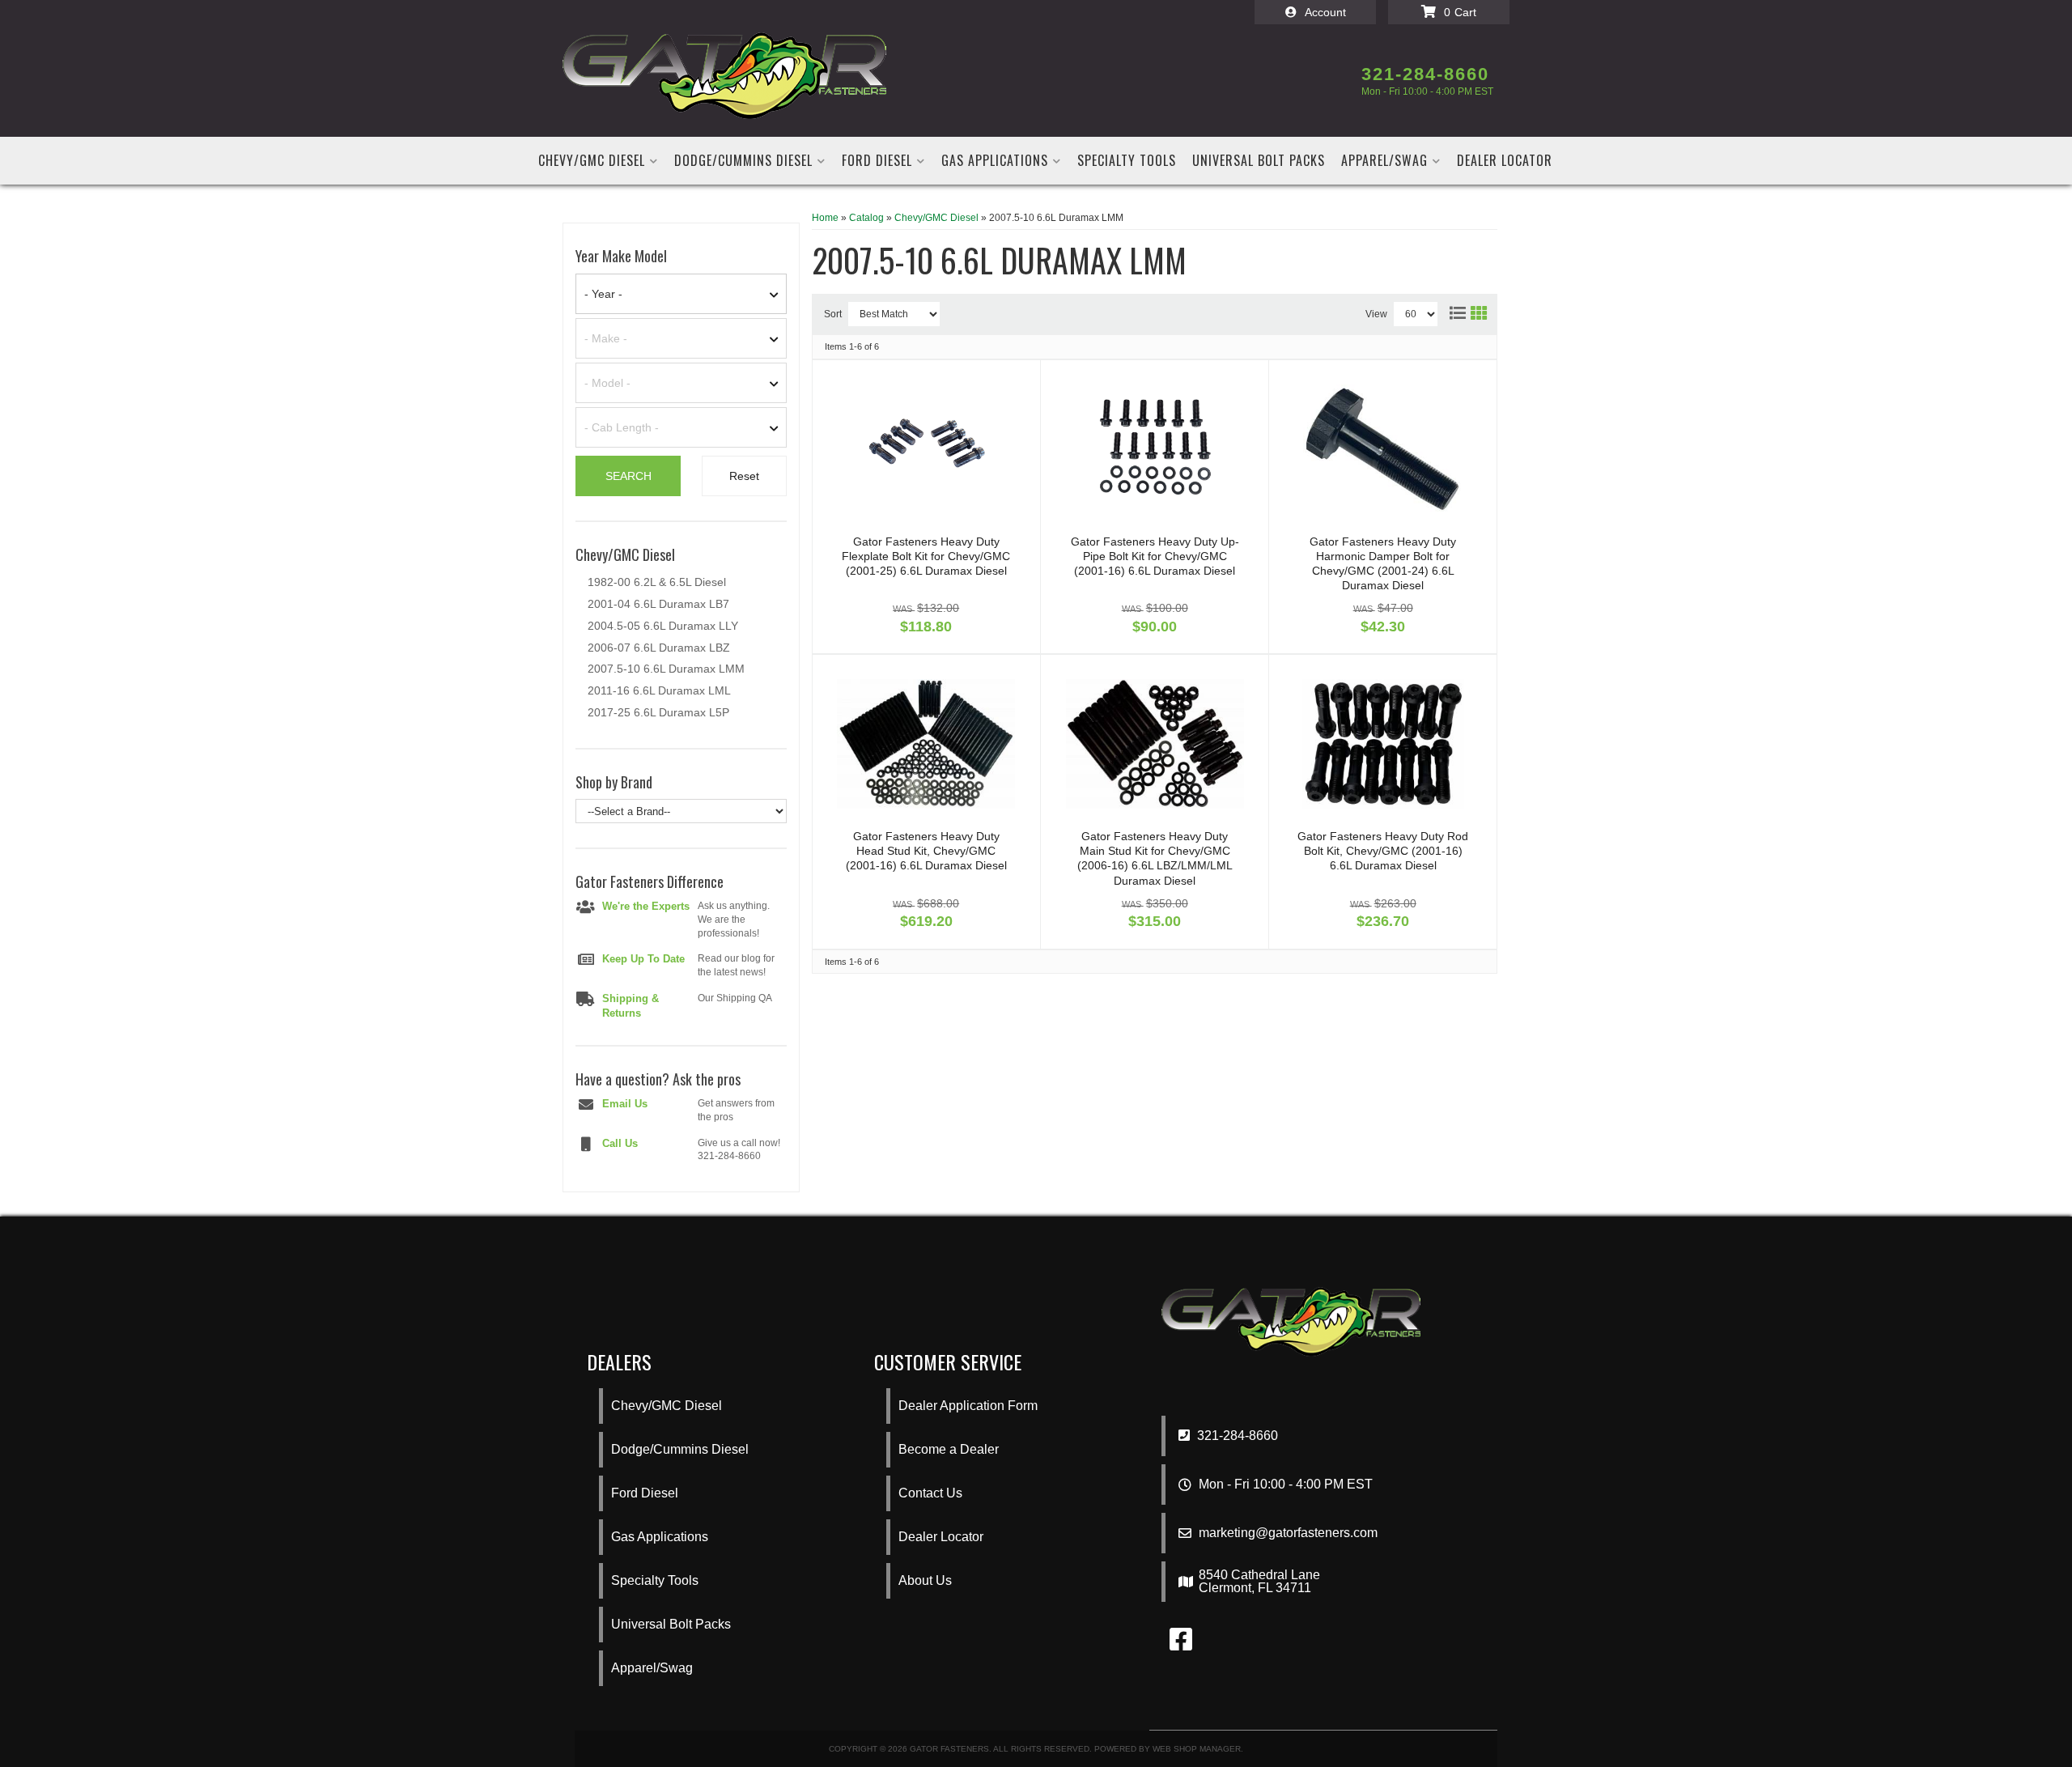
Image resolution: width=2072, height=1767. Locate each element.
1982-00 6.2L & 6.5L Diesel (657, 582)
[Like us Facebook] (1181, 1644)
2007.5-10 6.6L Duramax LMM (666, 669)
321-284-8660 (1236, 1436)
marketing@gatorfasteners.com (1288, 1533)
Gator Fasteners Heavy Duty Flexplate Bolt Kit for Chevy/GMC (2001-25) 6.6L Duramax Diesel (926, 556)
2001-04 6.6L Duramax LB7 (658, 604)
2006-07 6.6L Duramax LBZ (659, 648)
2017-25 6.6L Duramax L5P (658, 712)
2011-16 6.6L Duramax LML (659, 690)
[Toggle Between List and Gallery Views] (1467, 310)
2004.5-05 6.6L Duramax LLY (663, 626)
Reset (744, 476)
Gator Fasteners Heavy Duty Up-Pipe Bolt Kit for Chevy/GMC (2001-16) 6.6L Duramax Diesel (1155, 556)
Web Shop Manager (1197, 1749)
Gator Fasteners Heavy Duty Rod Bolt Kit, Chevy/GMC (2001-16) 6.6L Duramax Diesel (1383, 851)
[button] (598, 161)
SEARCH (628, 476)
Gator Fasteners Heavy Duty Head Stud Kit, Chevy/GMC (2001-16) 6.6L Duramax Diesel (926, 851)
